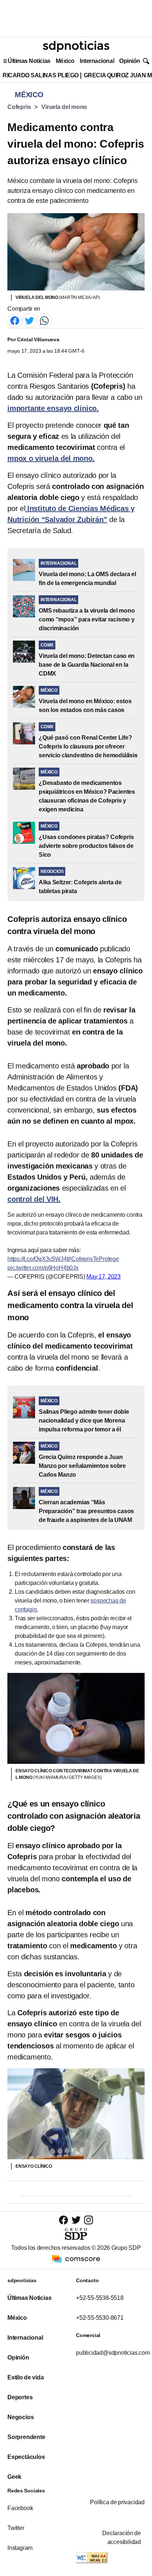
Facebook (20, 2508)
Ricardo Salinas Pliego (41, 75)
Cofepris (19, 107)
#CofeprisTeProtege (93, 1259)
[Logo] (76, 46)
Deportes (20, 2397)
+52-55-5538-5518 (100, 2298)
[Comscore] (76, 2258)
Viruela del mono (64, 107)
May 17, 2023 (103, 1277)
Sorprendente (26, 2437)
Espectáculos (26, 2457)
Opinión (130, 61)
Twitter (16, 2528)
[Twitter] (30, 320)
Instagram (20, 2548)
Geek (14, 2477)
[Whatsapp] (44, 320)
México (65, 61)
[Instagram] (89, 2220)
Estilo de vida (25, 2377)
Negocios (20, 2417)
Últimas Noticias (29, 61)
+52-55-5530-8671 (100, 2318)
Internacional (97, 61)
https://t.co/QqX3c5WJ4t (38, 1259)
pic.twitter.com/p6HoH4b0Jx (43, 1268)
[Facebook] (15, 320)
